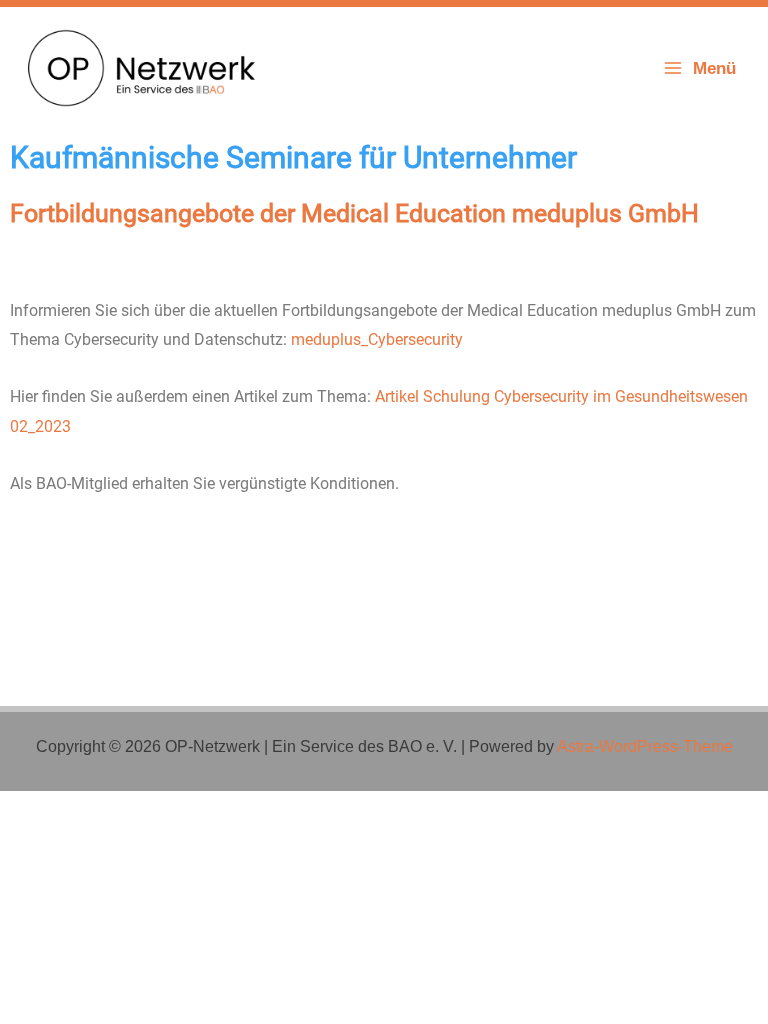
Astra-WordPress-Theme (645, 746)
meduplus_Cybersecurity (377, 339)
